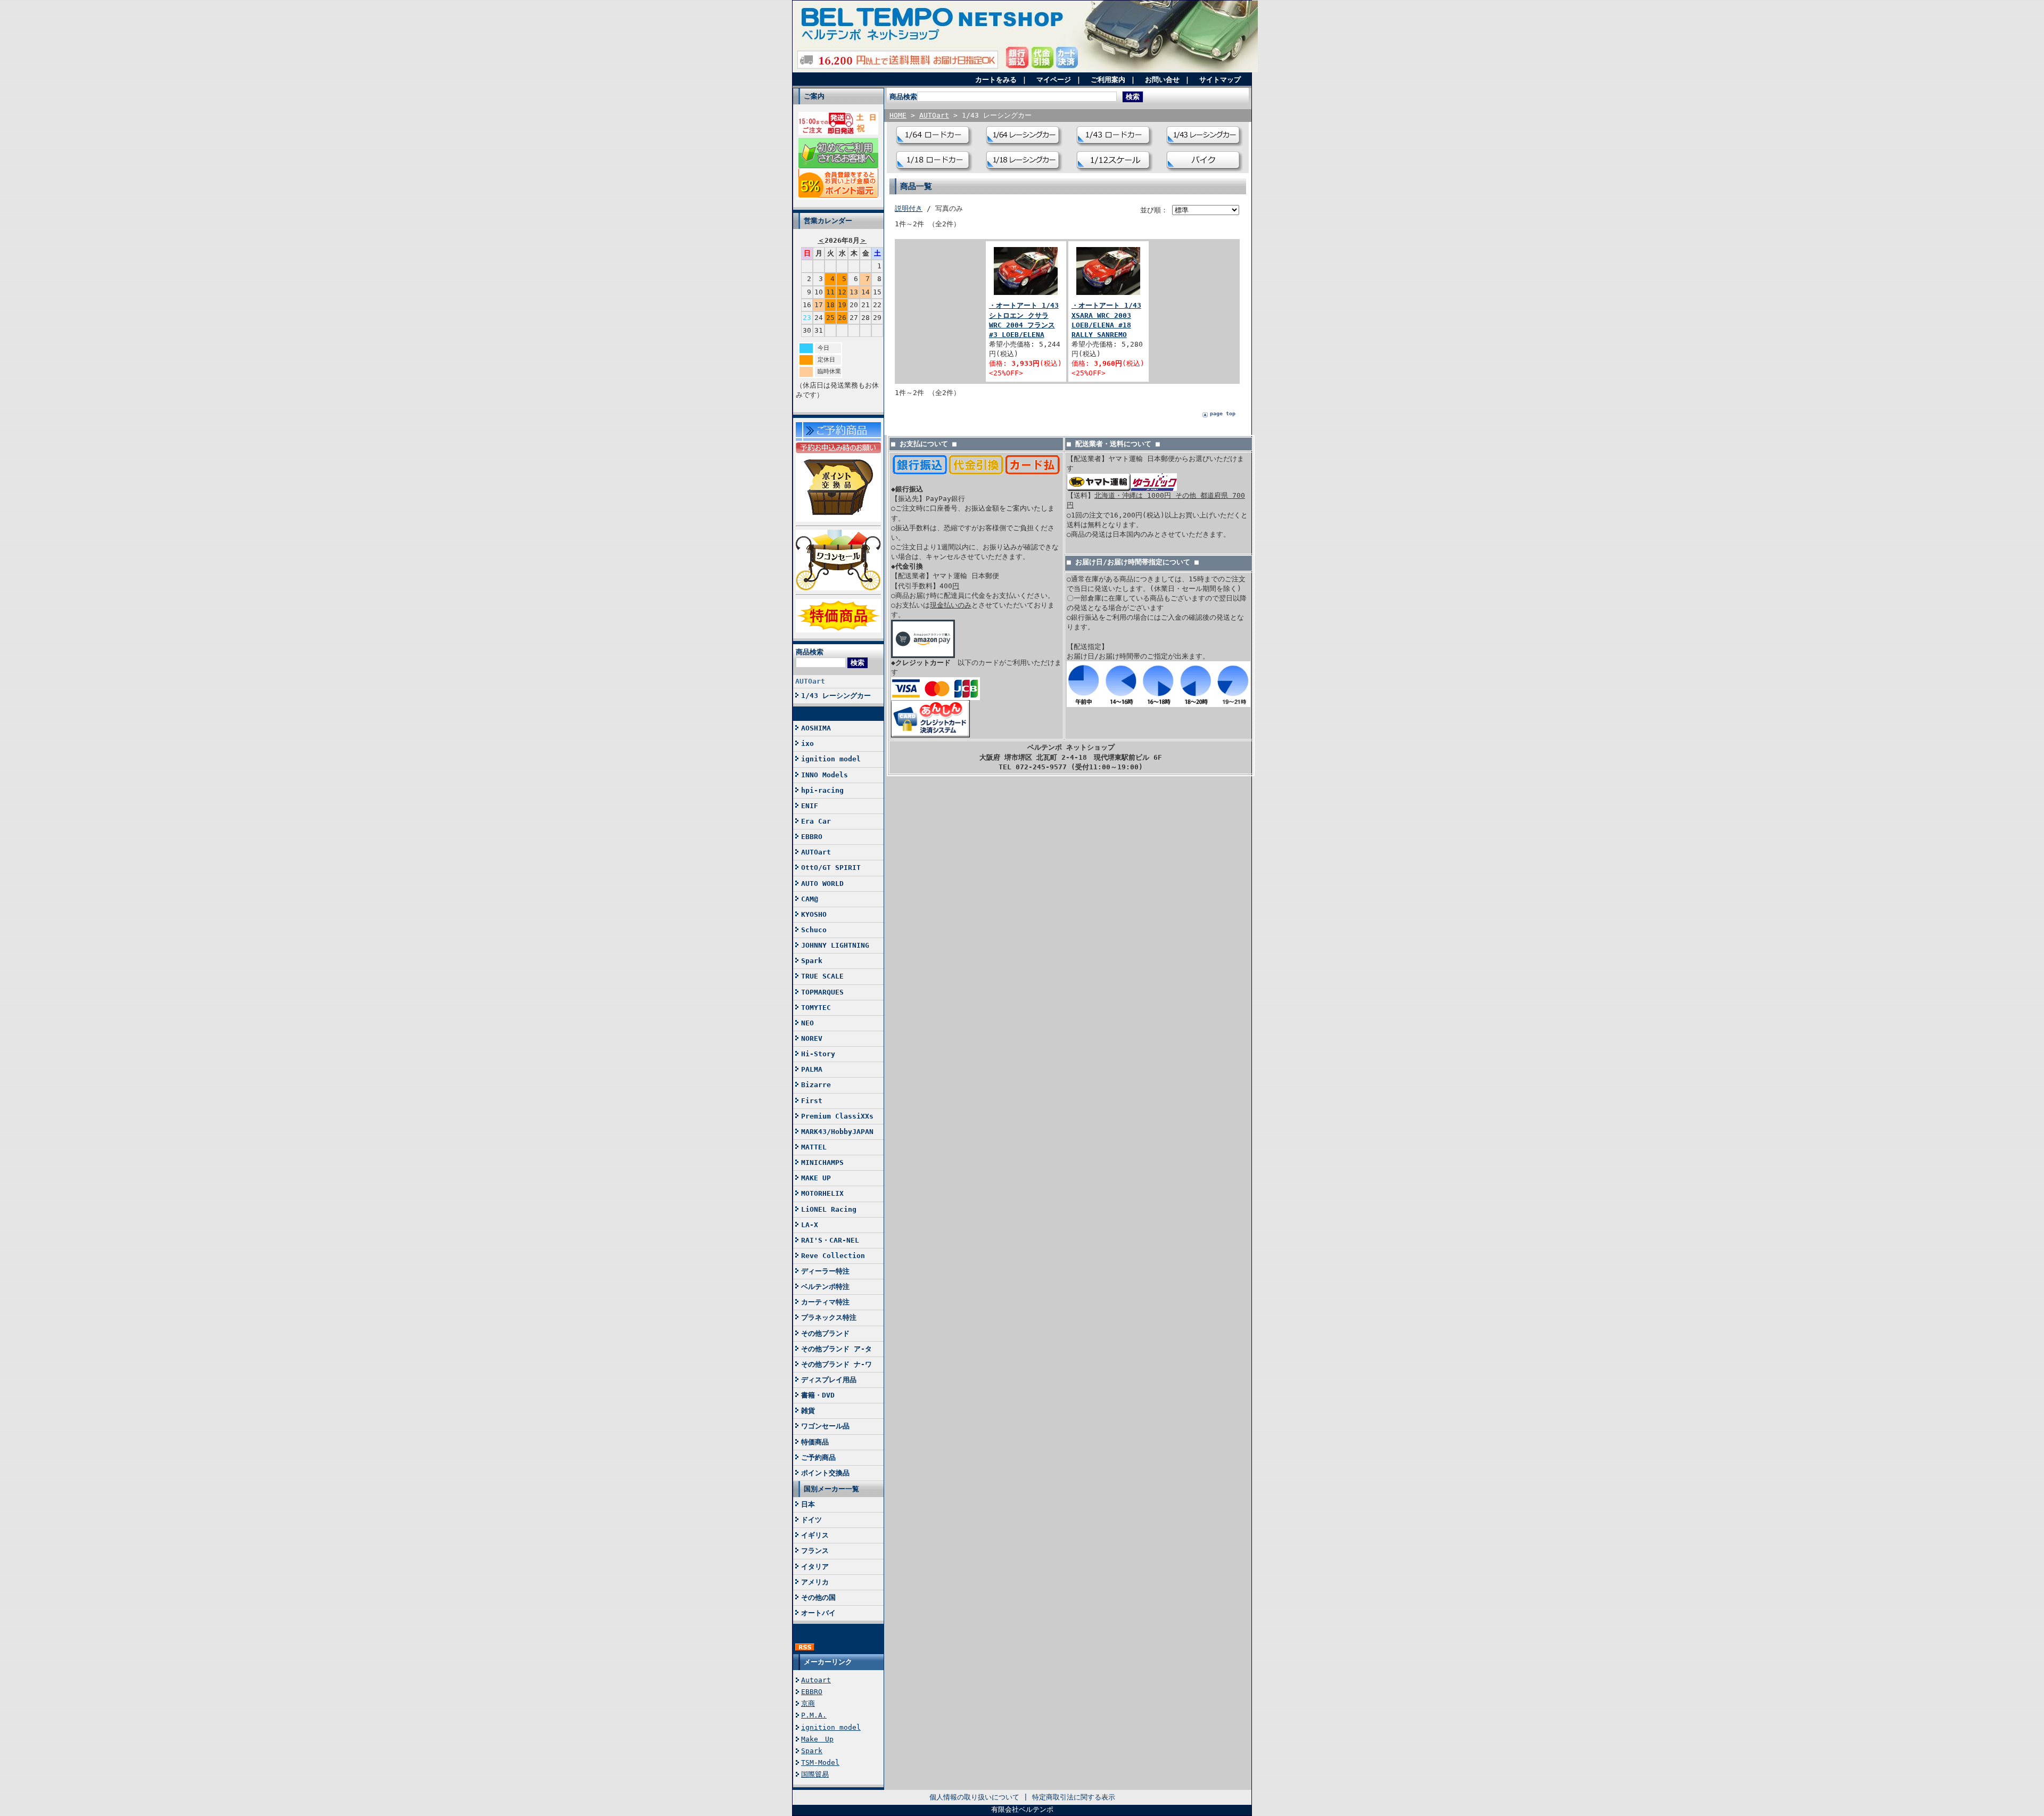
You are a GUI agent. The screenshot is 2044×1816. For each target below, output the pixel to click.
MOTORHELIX (822, 1193)
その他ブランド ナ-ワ (836, 1364)
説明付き (909, 208)
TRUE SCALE (822, 976)
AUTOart (810, 681)
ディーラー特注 (825, 1271)
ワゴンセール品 (825, 1426)
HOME (898, 115)
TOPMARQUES (822, 992)
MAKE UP (816, 1178)
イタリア (815, 1567)
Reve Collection (833, 1256)
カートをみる (996, 80)
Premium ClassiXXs (837, 1116)
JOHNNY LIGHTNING (835, 945)
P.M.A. (814, 1715)
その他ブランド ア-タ (836, 1349)
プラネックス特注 (829, 1317)
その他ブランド (825, 1333)
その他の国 (818, 1597)
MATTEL (814, 1147)
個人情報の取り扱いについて (974, 1797)
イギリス (815, 1535)
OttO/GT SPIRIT (831, 868)
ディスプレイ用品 (829, 1380)
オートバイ (818, 1613)
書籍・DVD (818, 1395)
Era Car (816, 821)
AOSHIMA (816, 728)
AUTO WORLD (822, 884)
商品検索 (810, 652)
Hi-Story (818, 1054)
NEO (807, 1023)
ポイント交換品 (825, 1473)
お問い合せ (1162, 80)
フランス (815, 1551)
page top (1223, 413)
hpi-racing (822, 790)
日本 (808, 1504)
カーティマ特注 (825, 1302)
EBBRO (812, 837)
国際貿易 (815, 1774)
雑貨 (808, 1411)
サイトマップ (1220, 80)
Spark (812, 961)
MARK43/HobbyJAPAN (837, 1132)
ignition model (831, 759)
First (812, 1101)
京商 (808, 1703)
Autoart (816, 1680)
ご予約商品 (818, 1457)
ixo (807, 743)
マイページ (1054, 80)
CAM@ (810, 899)
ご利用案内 (1108, 80)
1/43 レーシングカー (836, 696)
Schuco (814, 930)
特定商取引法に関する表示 (1074, 1797)
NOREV (812, 1038)
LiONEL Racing (829, 1209)
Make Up (817, 1739)
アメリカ (815, 1582)
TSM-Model (820, 1762)
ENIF (810, 806)
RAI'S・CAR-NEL (830, 1240)
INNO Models (825, 775)
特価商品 (815, 1442)
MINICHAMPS (822, 1162)
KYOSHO (814, 914)
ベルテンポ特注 (825, 1287)
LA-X (810, 1225)
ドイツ (811, 1520)
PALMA (812, 1069)
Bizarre (816, 1085)
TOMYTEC (816, 1008)
